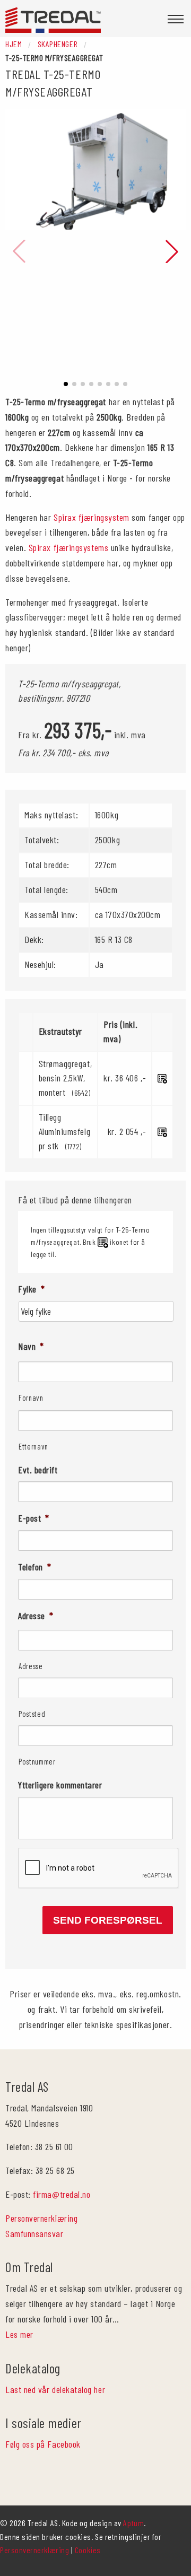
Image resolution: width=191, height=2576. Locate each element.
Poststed (32, 1714)
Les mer (19, 2334)
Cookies (88, 2550)
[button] (66, 384)
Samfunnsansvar (34, 2233)
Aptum (133, 2523)
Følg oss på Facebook (43, 2444)
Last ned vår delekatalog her (55, 2389)
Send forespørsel (108, 1920)
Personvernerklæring (41, 2218)
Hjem (14, 44)
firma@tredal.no (62, 2194)
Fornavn (31, 1398)
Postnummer (37, 1761)
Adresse (31, 1666)
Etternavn (33, 1446)
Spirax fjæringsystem (92, 517)
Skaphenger (58, 44)
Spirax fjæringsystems (68, 547)
